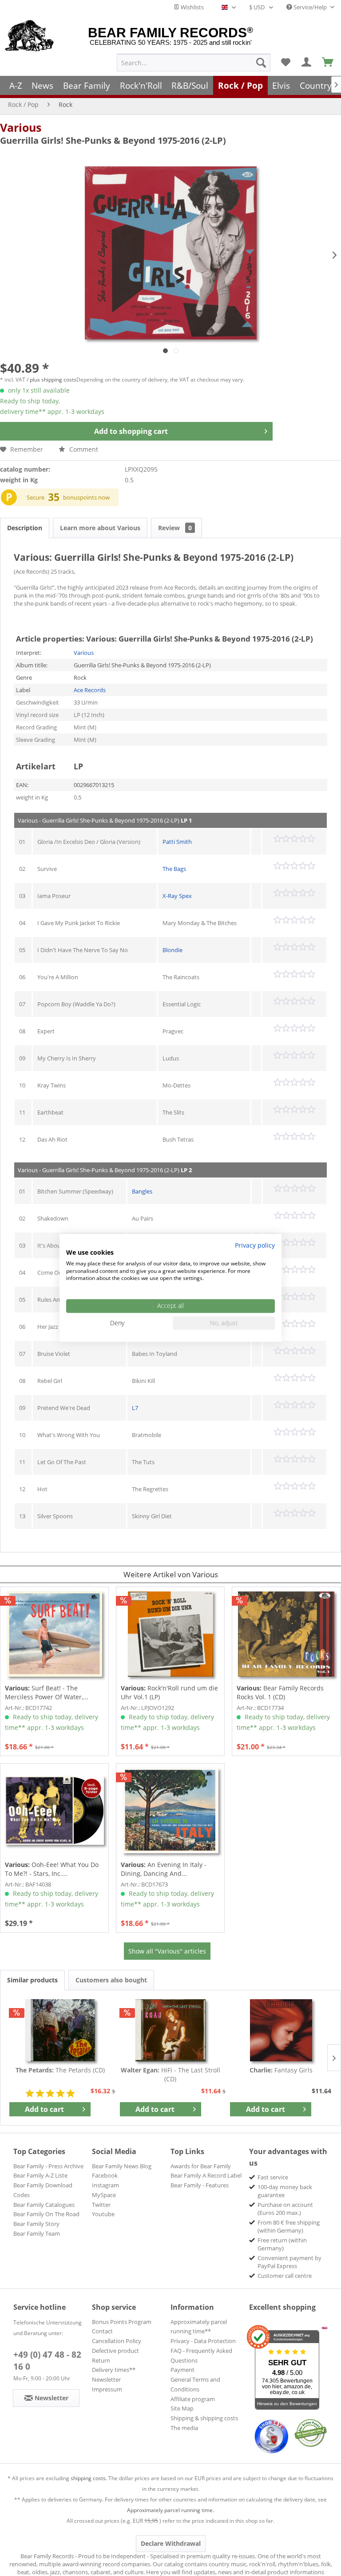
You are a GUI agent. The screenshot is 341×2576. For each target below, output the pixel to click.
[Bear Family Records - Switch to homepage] (30, 36)
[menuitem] (194, 63)
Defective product (115, 2351)
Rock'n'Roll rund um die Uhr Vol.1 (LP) (169, 1692)
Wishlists (192, 7)
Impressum (107, 2389)
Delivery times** (114, 2370)
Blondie (172, 950)
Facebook (105, 2175)
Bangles (142, 1191)
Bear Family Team (37, 2233)
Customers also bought (111, 1980)
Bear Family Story (36, 2224)
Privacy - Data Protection (203, 2341)
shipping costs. (89, 2478)
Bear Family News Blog (122, 2166)
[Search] (261, 63)
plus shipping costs (53, 380)
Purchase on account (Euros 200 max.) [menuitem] (285, 2209)
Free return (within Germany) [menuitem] (282, 2244)
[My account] (307, 63)
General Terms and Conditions (195, 2384)
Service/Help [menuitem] (310, 7)
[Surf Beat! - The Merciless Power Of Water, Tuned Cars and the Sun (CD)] (54, 1634)
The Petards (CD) (60, 2070)
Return (101, 2360)
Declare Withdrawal (171, 2543)
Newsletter (106, 2379)
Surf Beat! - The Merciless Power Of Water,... (47, 1692)
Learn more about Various (100, 528)
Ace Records (90, 690)
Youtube (103, 2214)
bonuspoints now (86, 497)
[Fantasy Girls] (281, 2030)
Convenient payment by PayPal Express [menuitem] (289, 2262)
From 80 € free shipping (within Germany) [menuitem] (289, 2226)
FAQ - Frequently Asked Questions (201, 2355)
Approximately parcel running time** (199, 2327)
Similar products (32, 1980)
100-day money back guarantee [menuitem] (285, 2191)
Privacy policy (255, 1245)
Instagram (105, 2185)
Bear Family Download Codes (43, 2190)
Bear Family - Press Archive (48, 2166)
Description (25, 528)
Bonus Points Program (122, 2322)
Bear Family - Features (200, 2185)
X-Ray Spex (177, 896)
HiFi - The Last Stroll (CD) (170, 2074)
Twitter (101, 2205)
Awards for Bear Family (201, 2166)
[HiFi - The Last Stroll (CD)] (171, 2030)
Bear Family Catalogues (44, 2205)
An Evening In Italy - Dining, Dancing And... (164, 1869)
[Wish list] (285, 63)
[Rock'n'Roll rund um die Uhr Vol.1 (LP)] (170, 1634)
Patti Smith (177, 842)
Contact (102, 2331)
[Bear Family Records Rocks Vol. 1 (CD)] (286, 1634)
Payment (182, 2370)
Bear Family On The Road (46, 2214)
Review (175, 528)
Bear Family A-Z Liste (40, 2175)
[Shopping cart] (328, 63)
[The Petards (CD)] (60, 2030)
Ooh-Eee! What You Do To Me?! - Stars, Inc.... (52, 1869)
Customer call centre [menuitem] (285, 2276)
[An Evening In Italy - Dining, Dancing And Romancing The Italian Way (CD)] (170, 1811)
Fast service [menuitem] (273, 2177)
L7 (135, 1408)
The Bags (174, 869)
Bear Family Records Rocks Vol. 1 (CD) (280, 1692)
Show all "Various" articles (167, 1951)
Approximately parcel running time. (170, 2510)
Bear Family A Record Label (206, 2175)
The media (184, 2428)
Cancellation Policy (117, 2341)
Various (21, 127)
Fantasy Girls (281, 2070)
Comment (83, 449)
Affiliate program (193, 2399)
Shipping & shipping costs (204, 2418)
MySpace (104, 2195)
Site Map (182, 2408)
